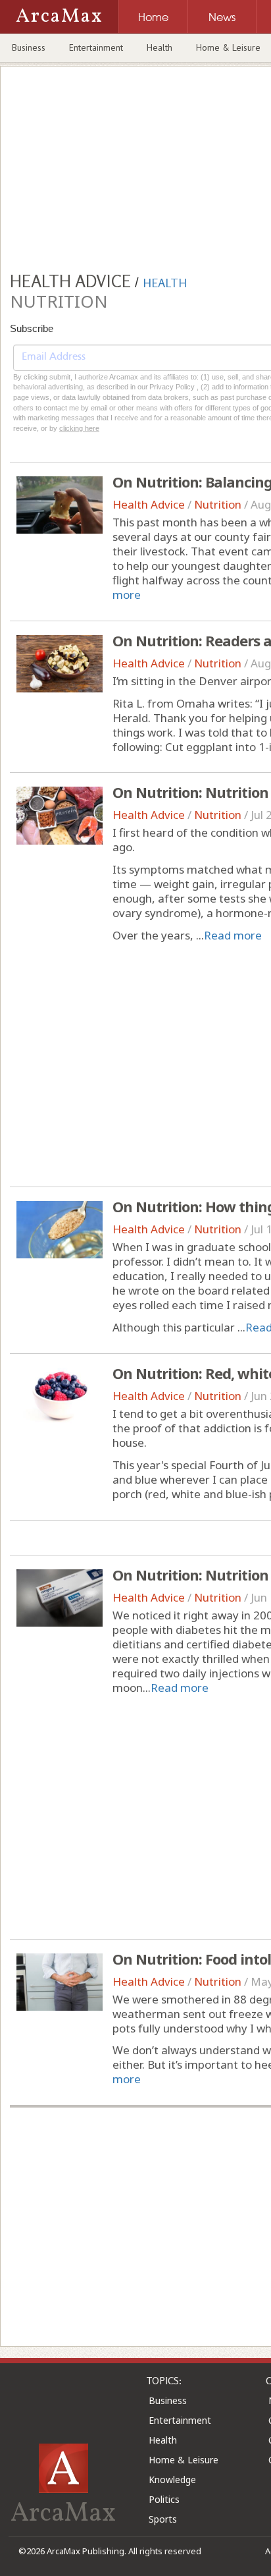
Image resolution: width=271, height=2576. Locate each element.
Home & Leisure (184, 2460)
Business (29, 47)
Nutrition (218, 504)
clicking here (79, 428)
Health (160, 47)
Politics (164, 2499)
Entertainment (96, 47)
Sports (163, 2519)
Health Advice (149, 504)
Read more (233, 935)
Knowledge (172, 2479)
